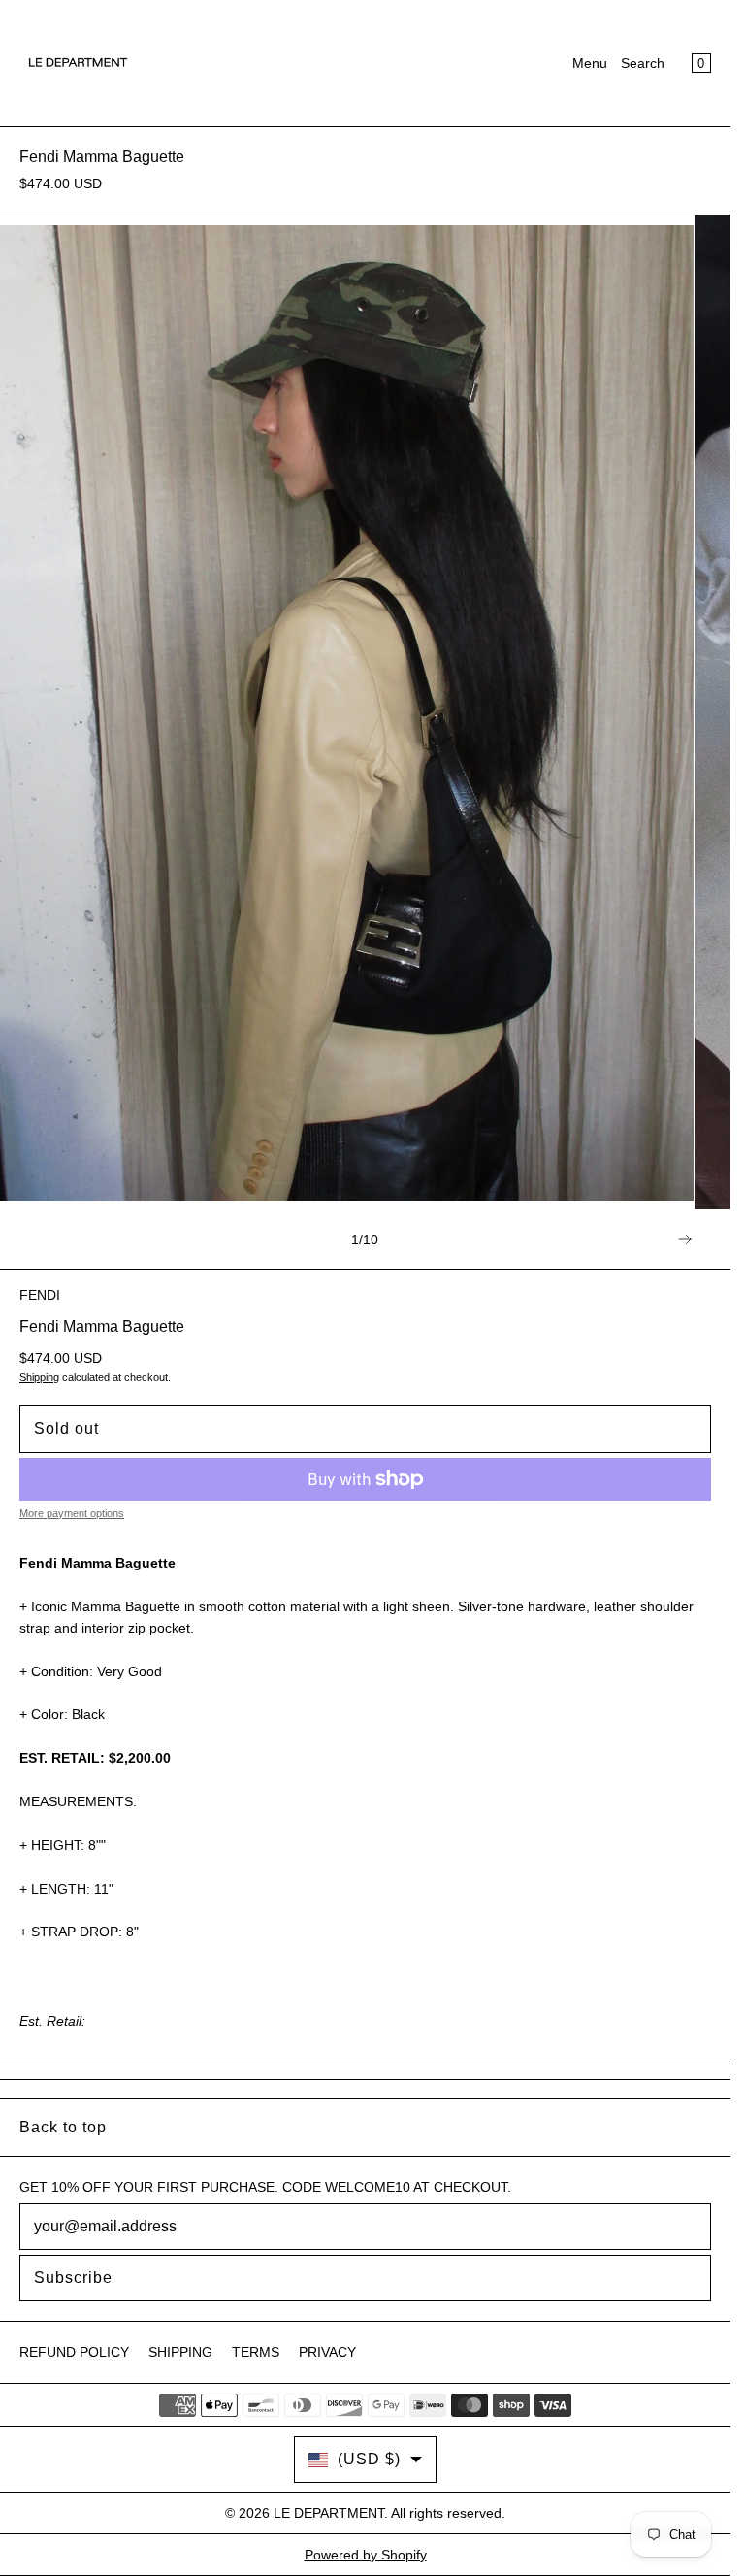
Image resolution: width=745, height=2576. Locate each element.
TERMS (256, 2352)
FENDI (40, 1295)
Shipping (39, 1377)
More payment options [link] (72, 1513)
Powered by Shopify (366, 2555)
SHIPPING (180, 2352)
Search (643, 63)
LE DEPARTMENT (329, 2513)
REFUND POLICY (74, 2352)
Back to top (63, 2127)
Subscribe (73, 2278)
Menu (590, 63)
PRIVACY (327, 2352)
